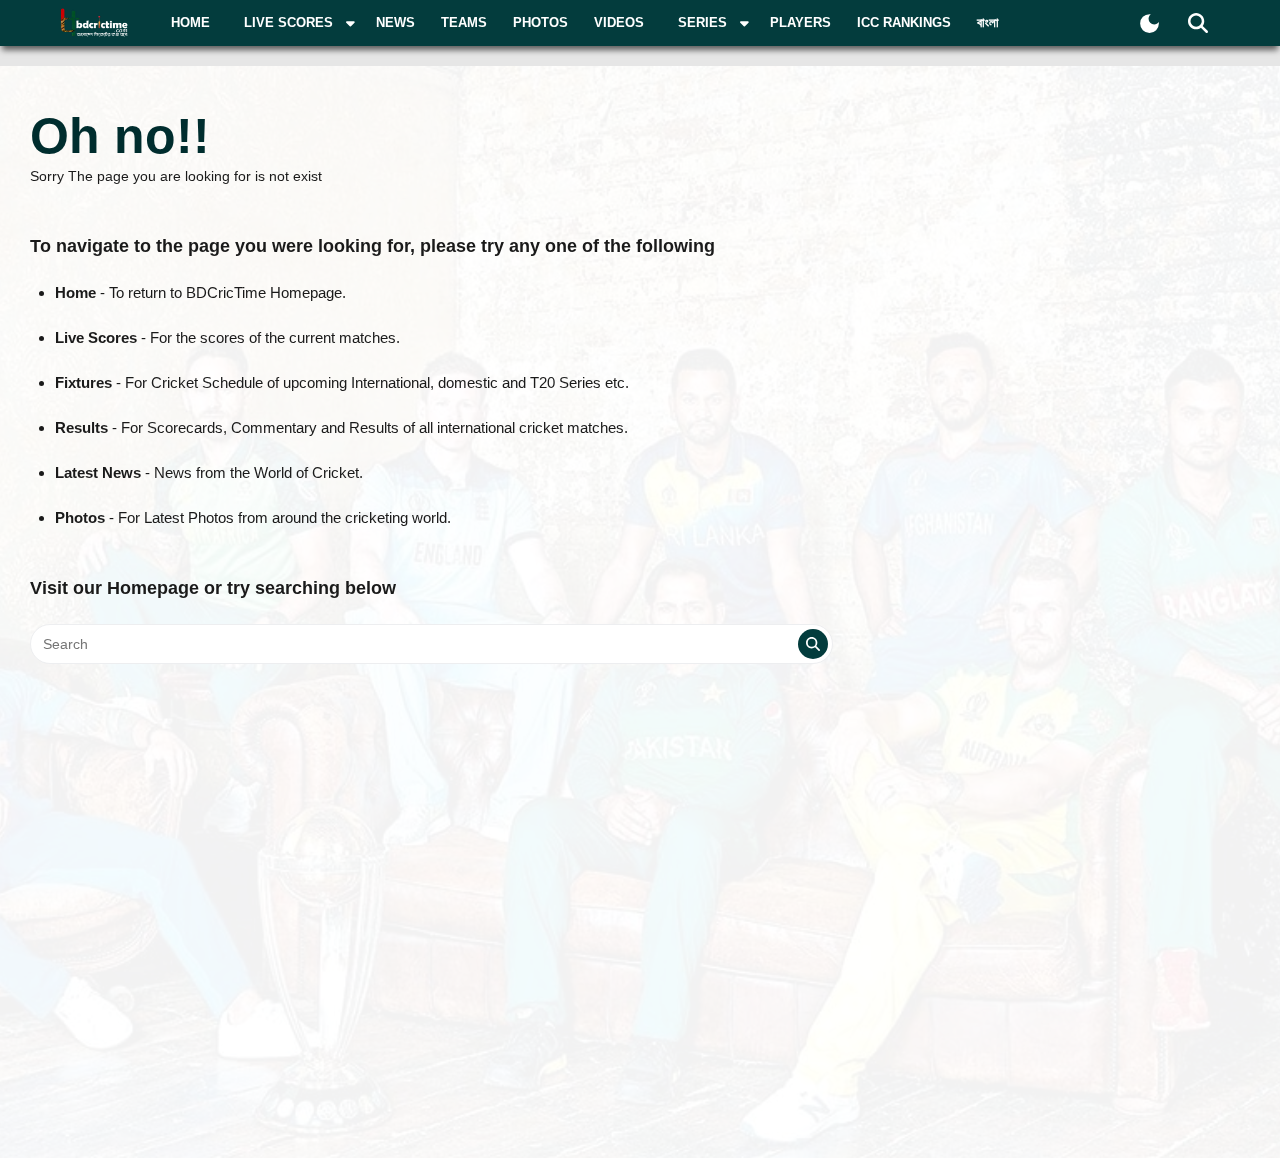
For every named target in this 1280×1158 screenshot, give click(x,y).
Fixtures (83, 382)
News (395, 22)
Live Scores (96, 337)
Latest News (98, 472)
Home (190, 22)
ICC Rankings (904, 22)
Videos (619, 22)
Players (800, 22)
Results (81, 427)
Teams (464, 22)
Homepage (153, 588)
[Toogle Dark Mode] (1149, 23)
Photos (540, 22)
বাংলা (988, 22)
